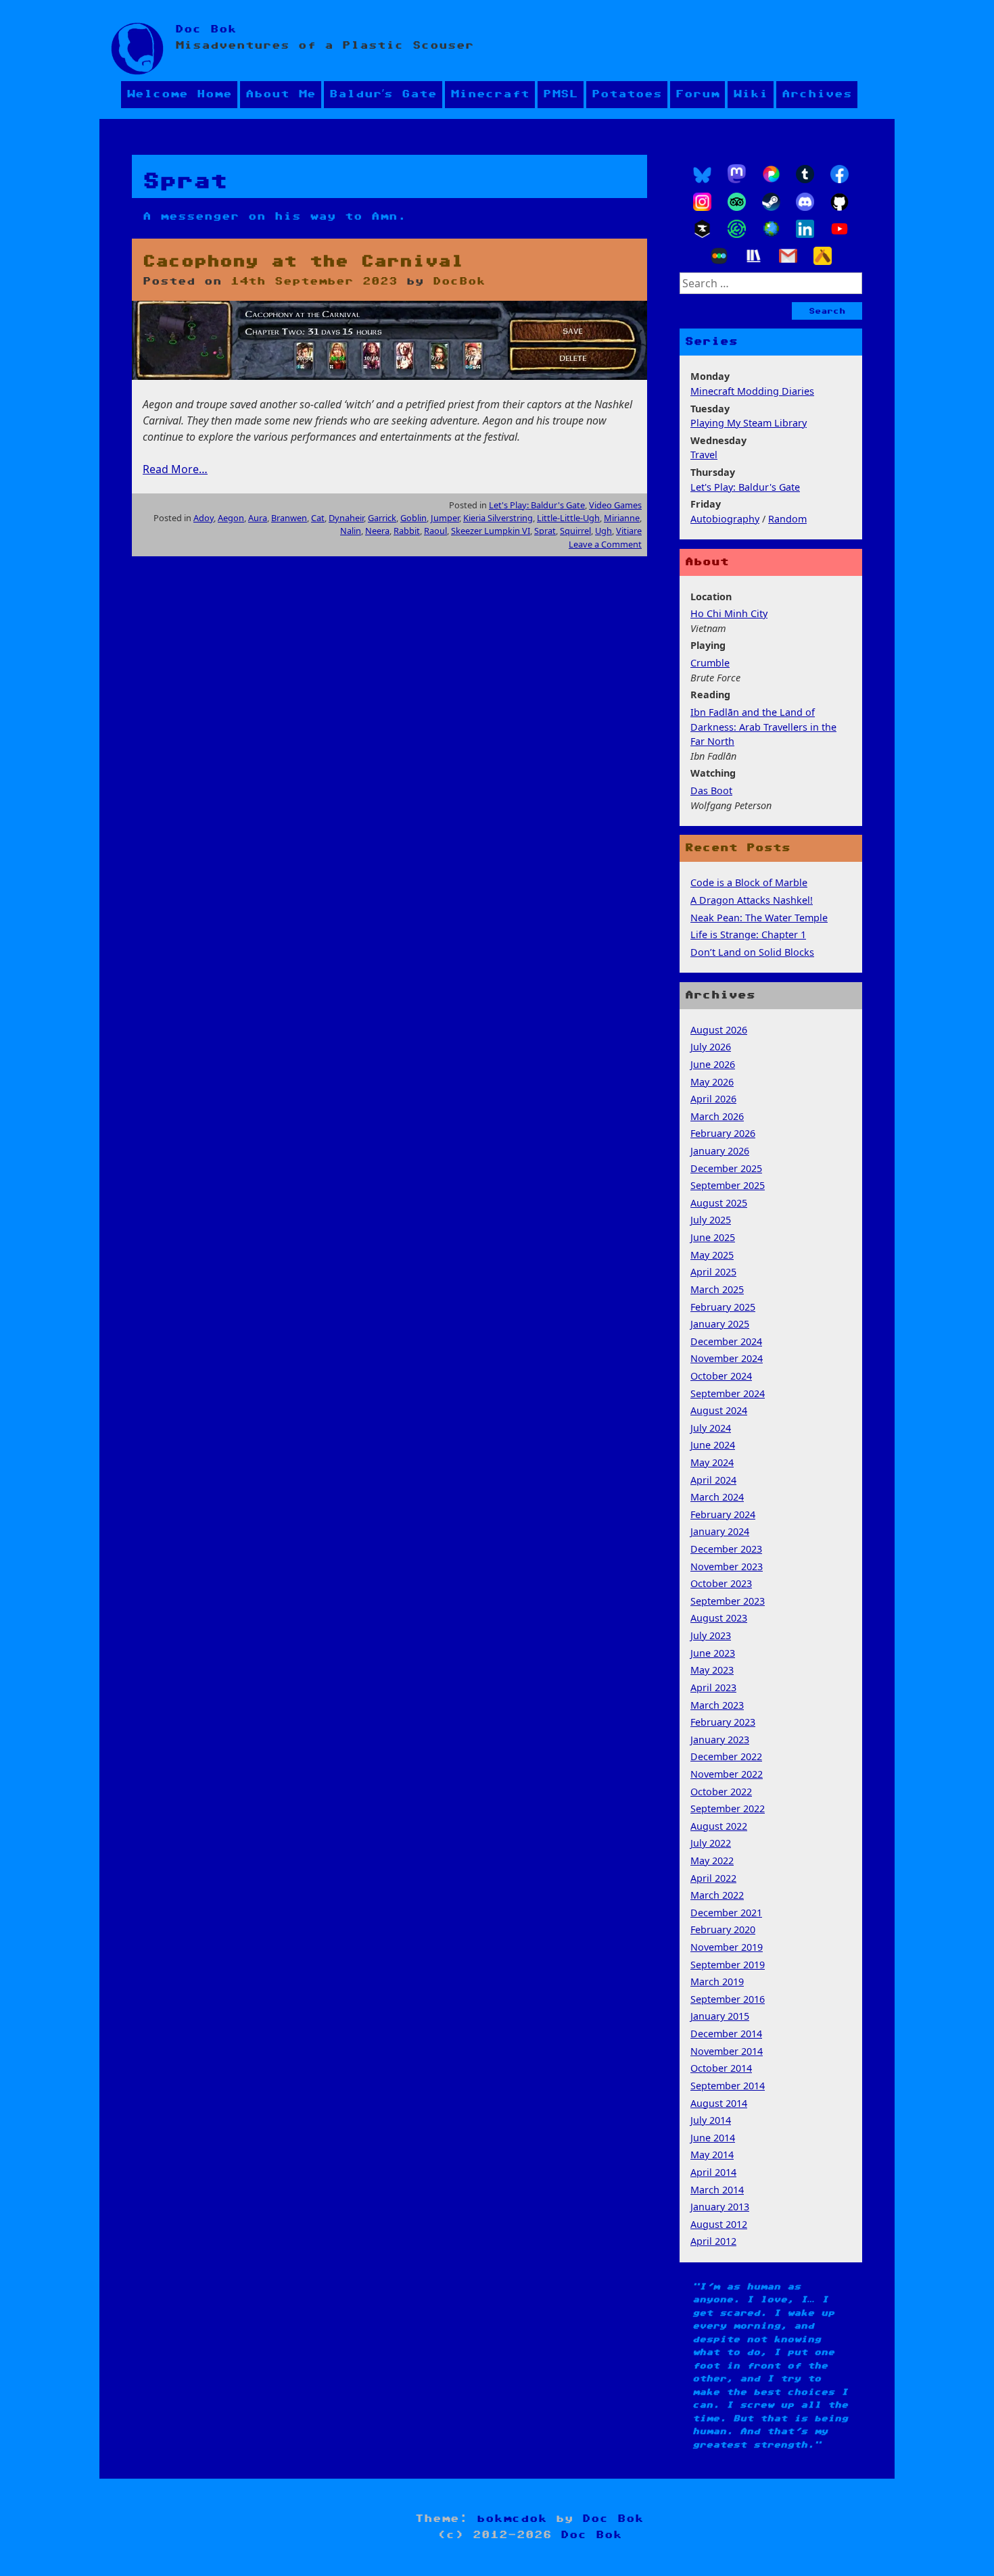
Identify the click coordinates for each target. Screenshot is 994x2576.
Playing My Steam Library (749, 423)
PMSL (561, 94)
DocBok (459, 282)
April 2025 (713, 1272)
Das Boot (711, 791)
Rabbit (407, 531)
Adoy (204, 518)
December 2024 (726, 1341)
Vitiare (629, 531)
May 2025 (712, 1255)
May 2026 (712, 1082)
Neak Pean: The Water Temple (759, 918)
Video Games (615, 505)
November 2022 (727, 1774)
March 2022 (717, 1895)
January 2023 (720, 1740)
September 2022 (728, 1808)
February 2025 (723, 1307)
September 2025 (728, 1185)
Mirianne (622, 518)
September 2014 (728, 2086)
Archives (817, 94)
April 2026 (713, 1099)
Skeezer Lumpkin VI (491, 531)
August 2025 (719, 1203)
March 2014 (717, 2190)
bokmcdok (512, 2519)
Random (787, 519)
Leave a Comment (605, 544)
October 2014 (721, 2068)
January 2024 (720, 1531)
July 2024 (711, 1428)
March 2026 (717, 1116)
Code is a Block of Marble (749, 882)
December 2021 (726, 1913)
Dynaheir (346, 518)
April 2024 (713, 1480)
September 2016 (728, 1999)
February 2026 (723, 1133)
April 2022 (713, 1878)
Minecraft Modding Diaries (752, 391)
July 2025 (711, 1220)
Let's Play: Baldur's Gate (537, 505)
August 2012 (719, 2224)
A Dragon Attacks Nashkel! (752, 900)
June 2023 (713, 1653)
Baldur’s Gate (383, 94)
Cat (318, 518)
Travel (704, 455)
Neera (377, 531)
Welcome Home (179, 94)
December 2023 (726, 1549)
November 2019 (727, 1947)
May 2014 (712, 2155)
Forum (697, 94)
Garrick (382, 518)
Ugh (603, 531)
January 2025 (720, 1324)
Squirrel (575, 531)
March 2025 (717, 1289)
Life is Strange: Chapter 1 (748, 934)
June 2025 (713, 1237)
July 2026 (711, 1047)
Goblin (413, 518)
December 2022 (726, 1756)
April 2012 (713, 2241)
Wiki (751, 94)
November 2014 (727, 2051)
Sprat (545, 531)
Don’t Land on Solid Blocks (752, 952)
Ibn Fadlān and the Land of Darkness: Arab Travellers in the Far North (763, 727)
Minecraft (490, 94)
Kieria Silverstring (498, 518)
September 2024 (728, 1393)
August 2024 (719, 1410)
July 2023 (711, 1635)
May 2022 (712, 1861)
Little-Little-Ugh (568, 518)
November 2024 (727, 1358)
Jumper (445, 518)
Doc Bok (206, 29)
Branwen (289, 518)
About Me (281, 94)
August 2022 (719, 1826)
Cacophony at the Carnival (303, 262)
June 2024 (713, 1445)
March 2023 (717, 1705)
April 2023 (713, 1687)
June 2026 (713, 1064)
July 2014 (711, 2120)
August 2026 (719, 1030)
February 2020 (723, 1929)
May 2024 (712, 1462)
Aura (258, 518)
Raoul (435, 531)
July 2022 (711, 1843)
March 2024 (717, 1497)
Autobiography (725, 519)
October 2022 (721, 1792)
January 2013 (720, 2207)
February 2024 (723, 1514)
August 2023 (719, 1618)
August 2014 (719, 2103)
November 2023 (727, 1566)
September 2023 (728, 1601)
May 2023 (712, 1670)
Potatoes (627, 94)
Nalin (351, 531)
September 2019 (728, 1965)
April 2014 (713, 2172)
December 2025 (726, 1168)
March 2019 (717, 1982)
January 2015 (720, 2016)
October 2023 (721, 1583)
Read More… (175, 469)
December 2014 (726, 2034)
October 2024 (721, 1376)
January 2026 (720, 1151)
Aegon (231, 518)
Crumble (710, 663)
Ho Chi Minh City (729, 613)
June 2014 (713, 2138)
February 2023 (723, 1722)
